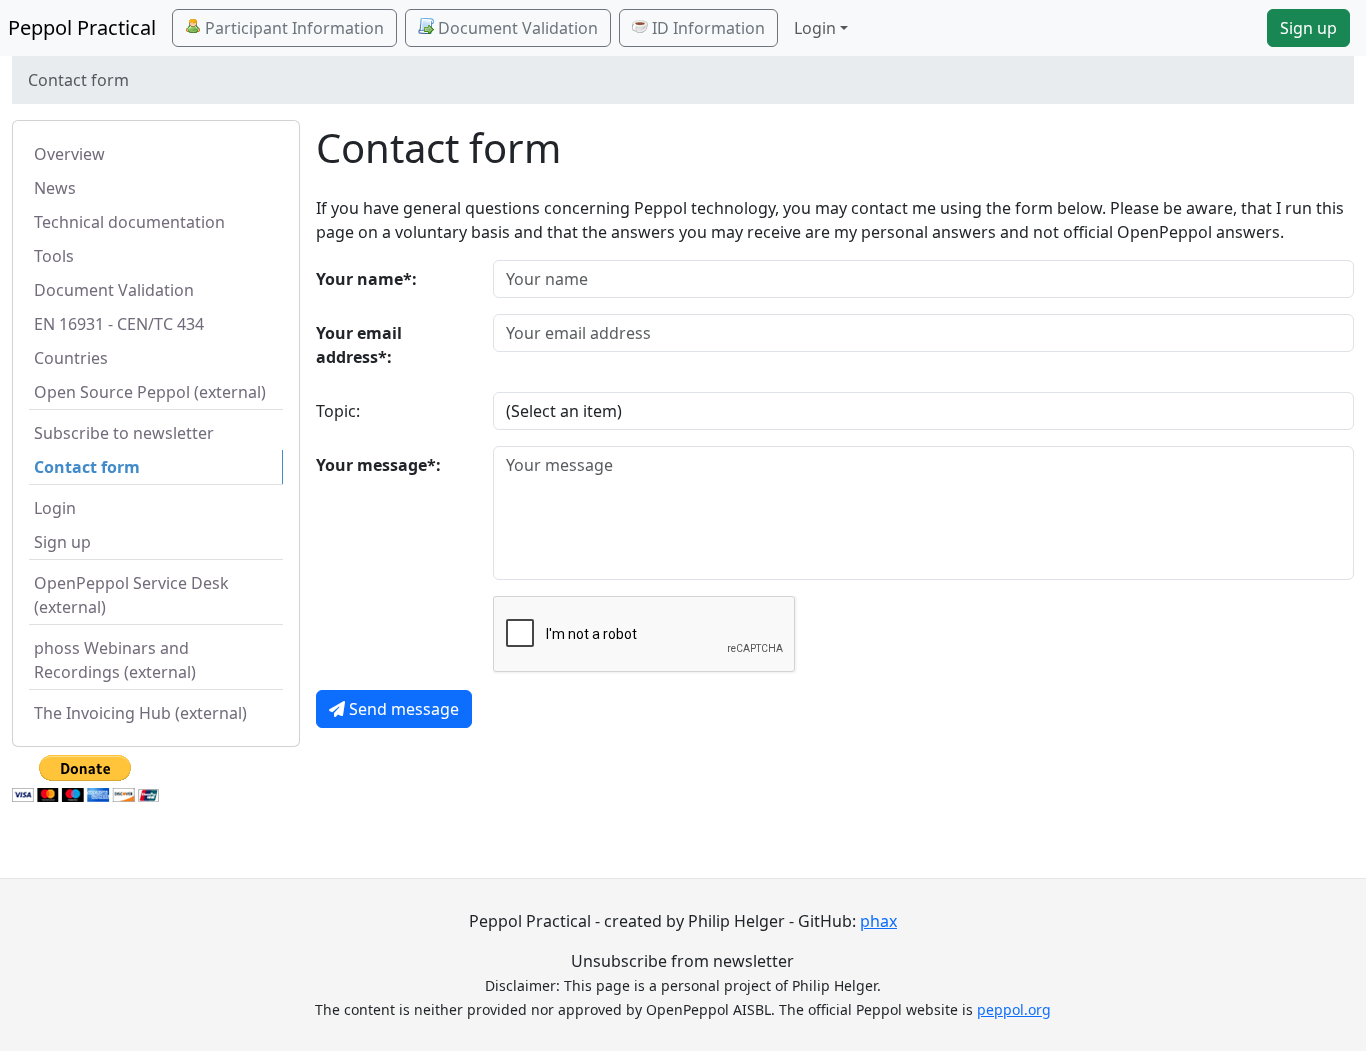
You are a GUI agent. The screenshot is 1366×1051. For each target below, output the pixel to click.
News (55, 188)
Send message (402, 709)
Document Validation (516, 28)
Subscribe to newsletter (124, 433)
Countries (71, 358)
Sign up (1308, 28)
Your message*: (378, 465)
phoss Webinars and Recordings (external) (115, 660)
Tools (54, 256)
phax (878, 921)
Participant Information (292, 28)
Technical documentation (129, 222)
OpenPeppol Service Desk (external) (131, 595)
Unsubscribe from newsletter (682, 961)
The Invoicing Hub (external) (140, 713)
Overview (69, 154)
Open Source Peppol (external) (150, 392)
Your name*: (366, 279)
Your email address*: (359, 345)
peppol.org (1014, 1009)
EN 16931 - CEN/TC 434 (119, 324)
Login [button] (815, 28)
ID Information (706, 28)
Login (55, 508)
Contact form (87, 467)
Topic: (338, 411)
